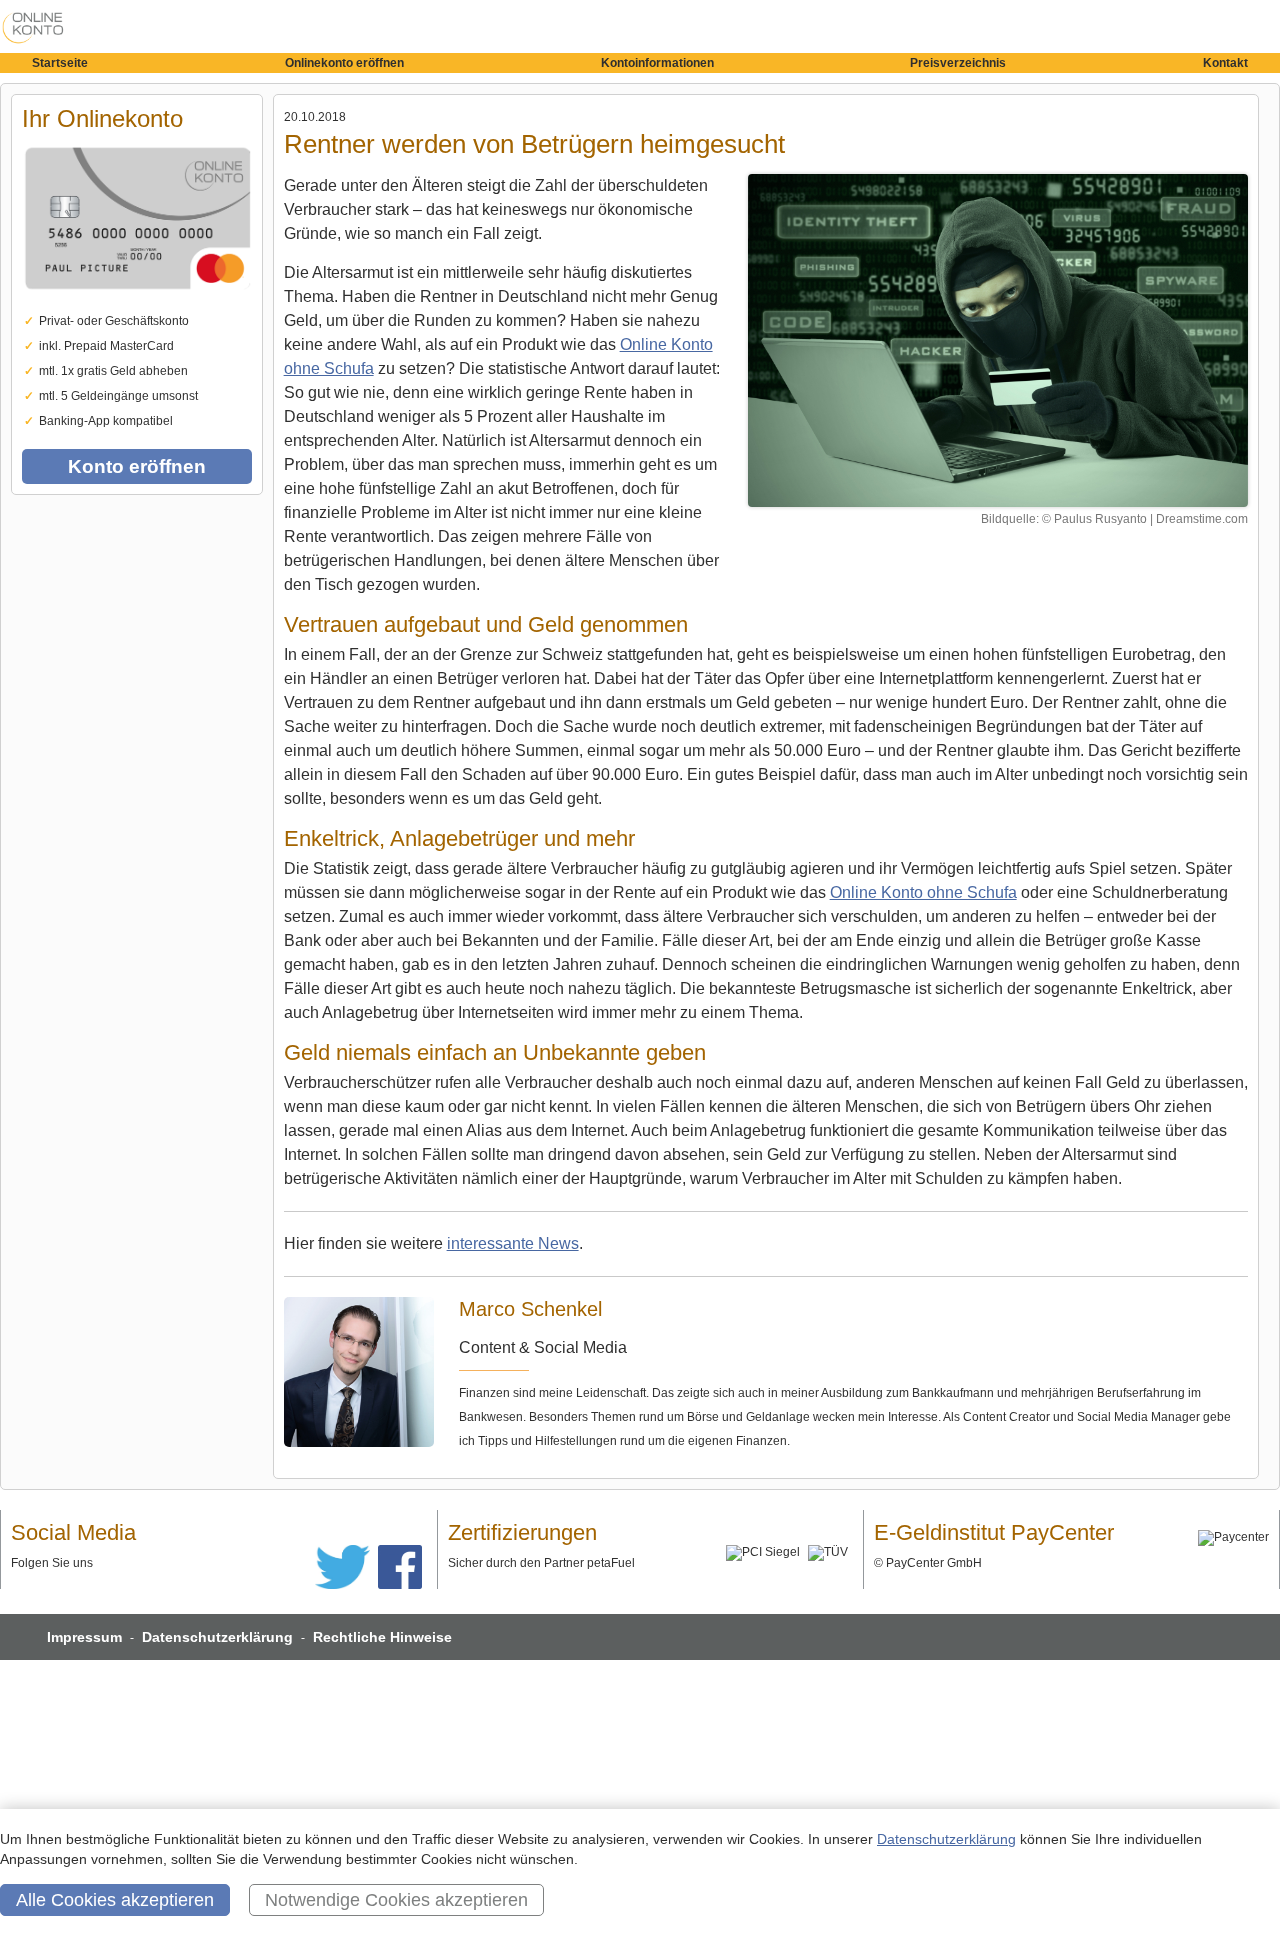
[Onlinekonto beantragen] (137, 305)
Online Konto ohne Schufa (923, 892)
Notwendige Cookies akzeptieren (396, 1900)
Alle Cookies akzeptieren (115, 1900)
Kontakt (1225, 63)
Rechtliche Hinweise (382, 1637)
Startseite (60, 63)
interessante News (513, 1243)
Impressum (84, 1637)
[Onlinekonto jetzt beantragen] (998, 340)
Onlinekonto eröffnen (344, 63)
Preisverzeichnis (958, 63)
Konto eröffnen (137, 466)
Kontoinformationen (657, 63)
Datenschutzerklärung (217, 1637)
